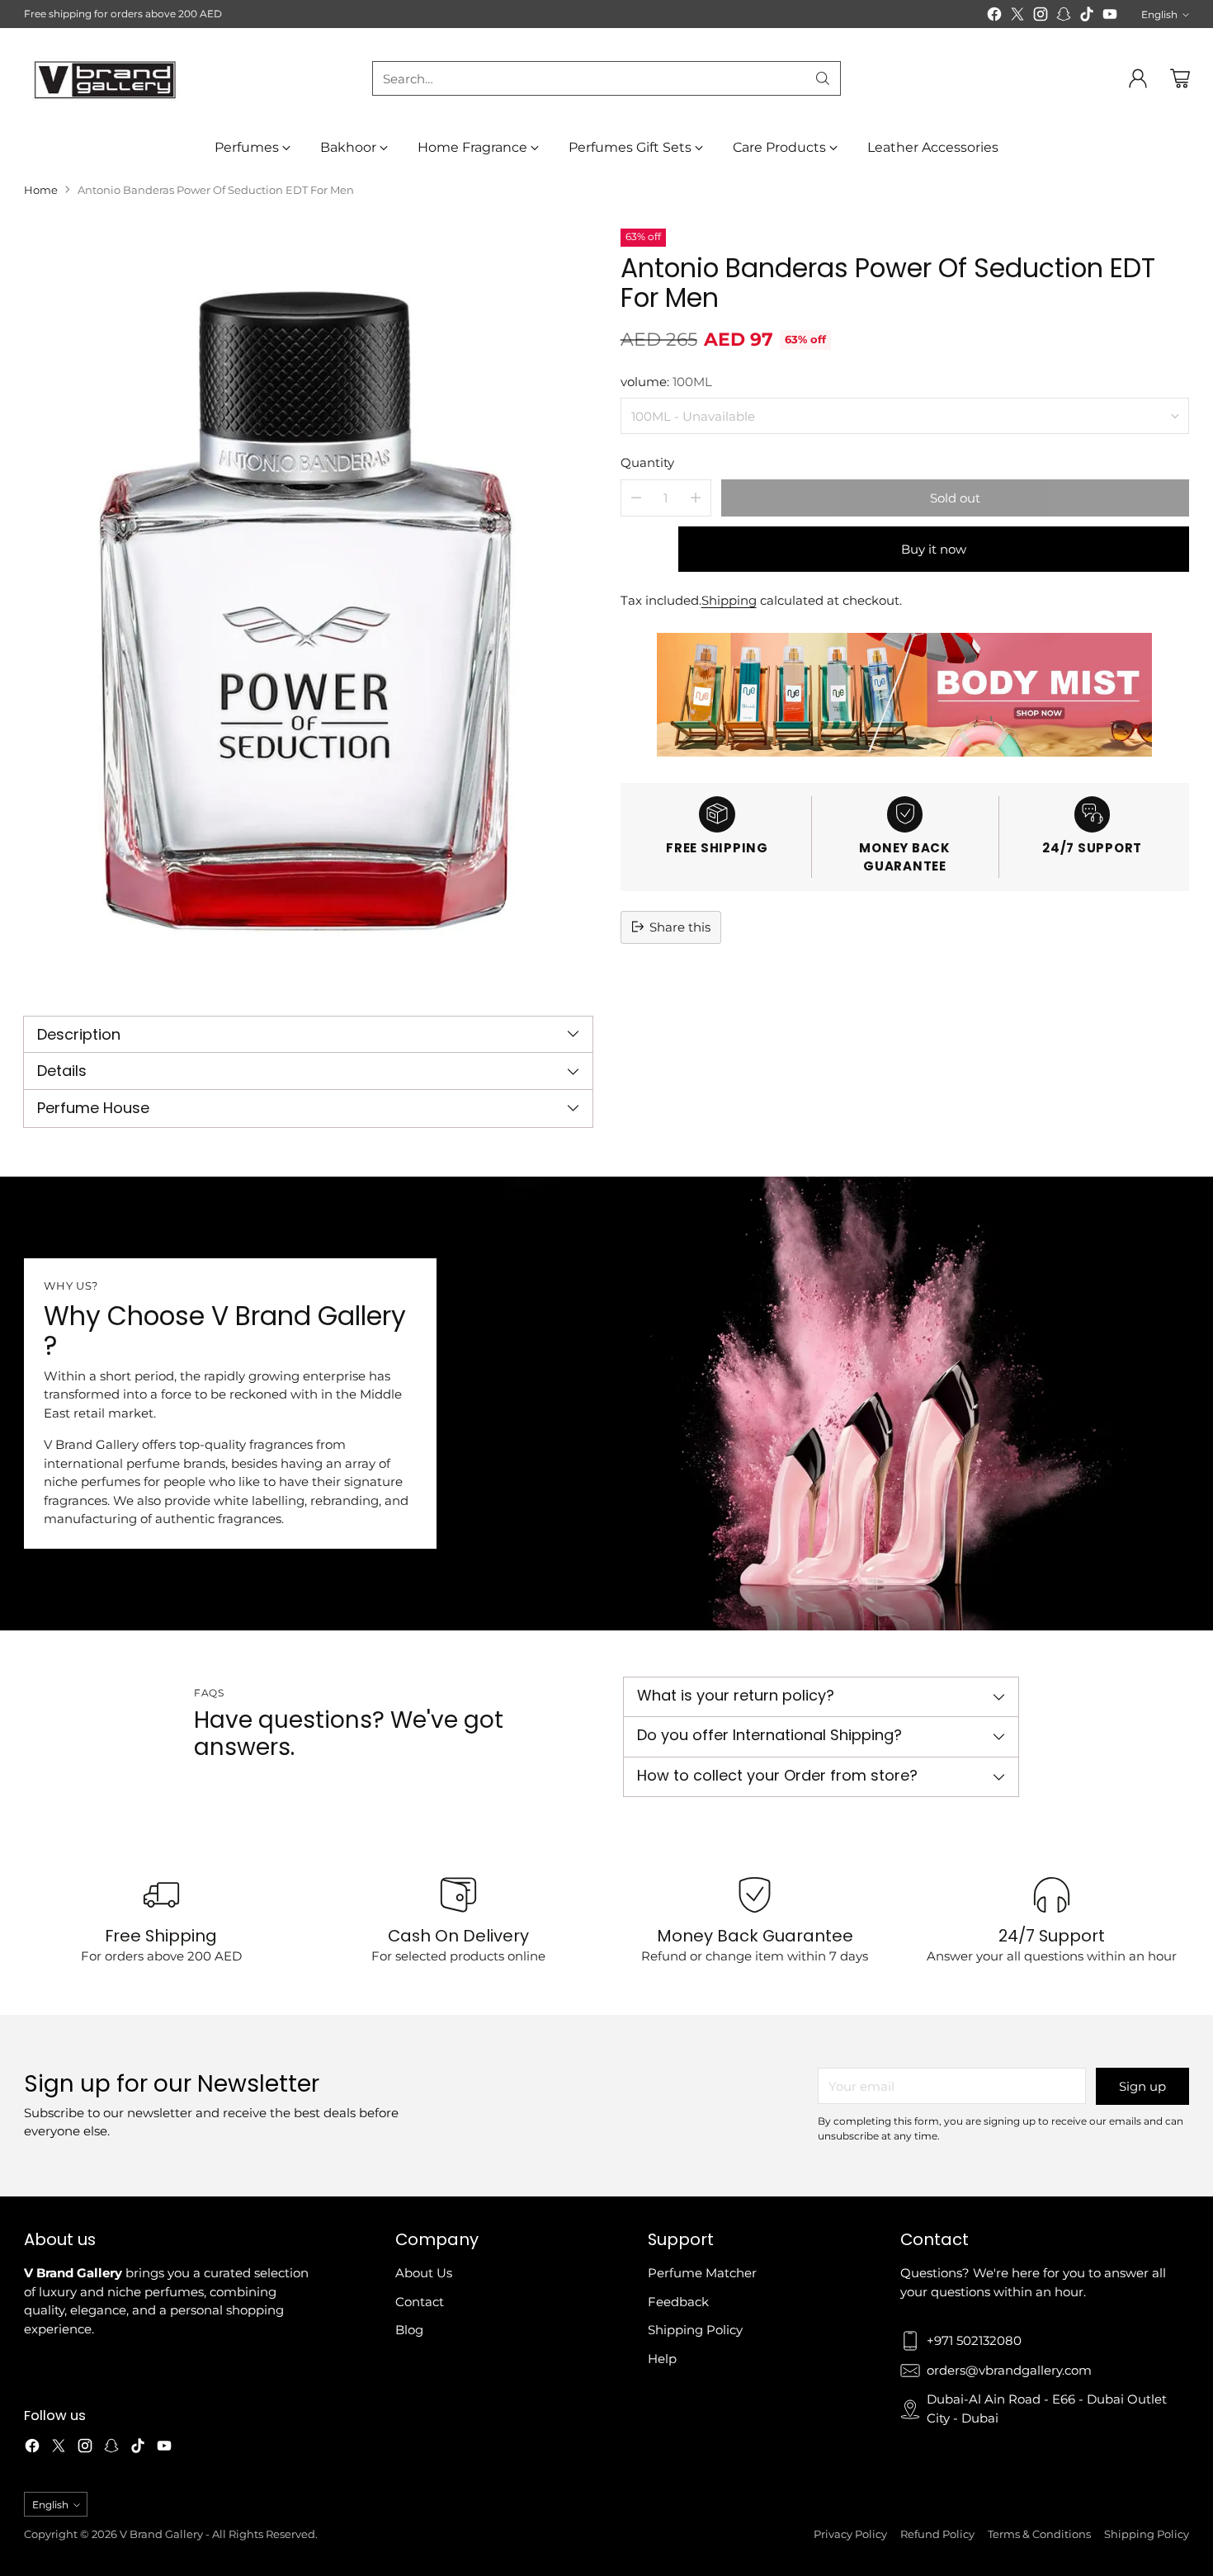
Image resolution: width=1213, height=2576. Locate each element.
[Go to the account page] (1138, 78)
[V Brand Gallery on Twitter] (1017, 17)
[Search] (823, 78)
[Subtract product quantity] (636, 497)
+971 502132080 (974, 2340)
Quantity (647, 462)
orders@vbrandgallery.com (1009, 2370)
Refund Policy (937, 2534)
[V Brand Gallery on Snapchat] (1064, 17)
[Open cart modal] (1180, 78)
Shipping (729, 599)
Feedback (678, 2302)
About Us (424, 2273)
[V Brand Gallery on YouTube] (1110, 17)
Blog (409, 2330)
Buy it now (934, 548)
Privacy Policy (850, 2534)
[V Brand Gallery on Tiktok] (1087, 17)
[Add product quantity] (696, 497)
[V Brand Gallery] (106, 79)
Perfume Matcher (702, 2273)
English (1159, 14)
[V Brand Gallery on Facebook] (994, 17)
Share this (680, 926)
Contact (420, 2302)
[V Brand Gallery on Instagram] (1041, 17)
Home (41, 190)
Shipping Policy (695, 2330)
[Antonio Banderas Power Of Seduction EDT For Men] (308, 608)
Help (662, 2359)
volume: (666, 381)
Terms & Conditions (1039, 2534)
